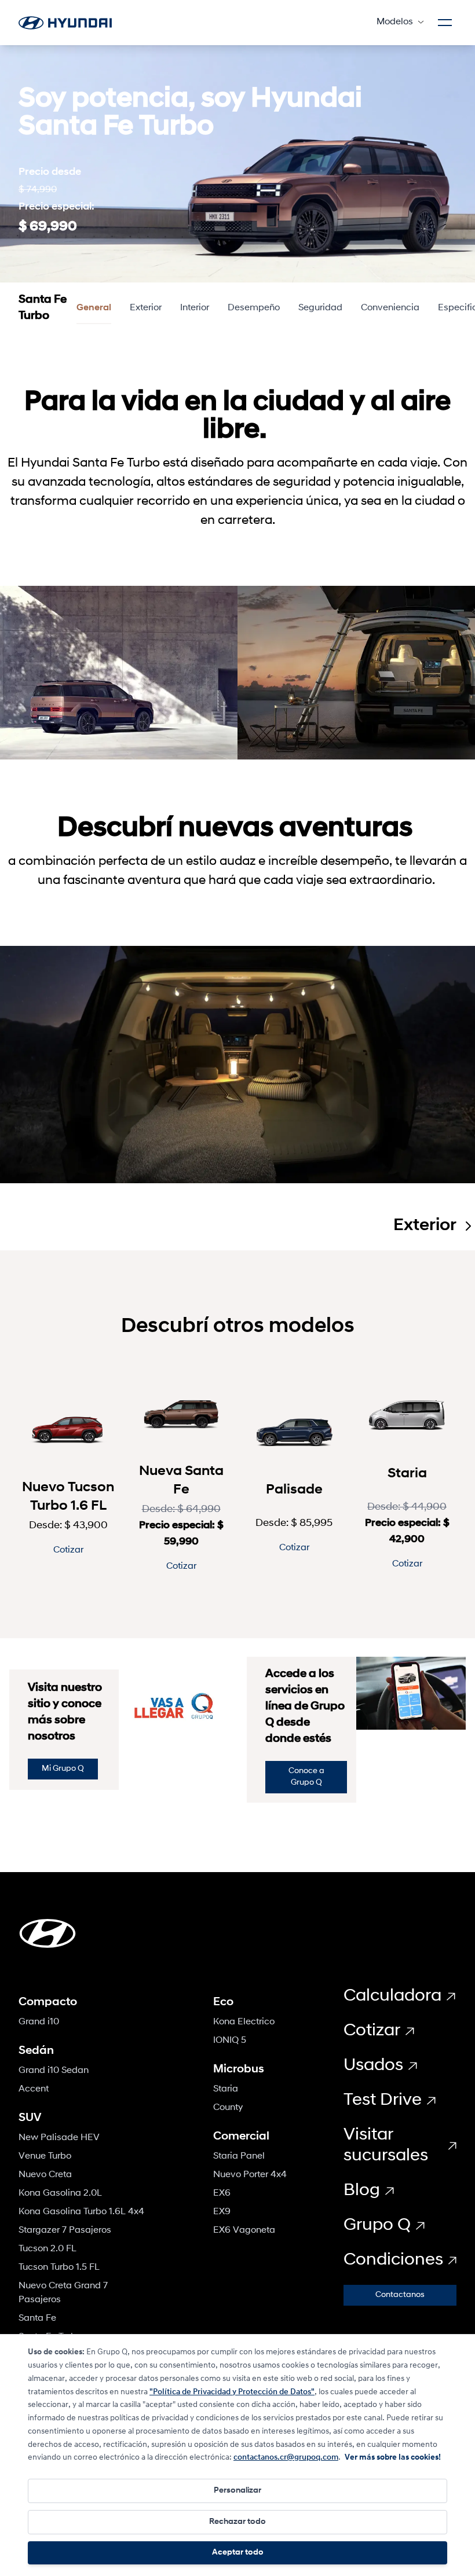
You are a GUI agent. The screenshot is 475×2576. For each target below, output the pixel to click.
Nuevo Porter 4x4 (250, 2175)
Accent (34, 2089)
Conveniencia (390, 308)
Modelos (395, 22)
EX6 (222, 2193)
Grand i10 (39, 2022)
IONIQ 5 (230, 2041)
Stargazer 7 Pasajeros (65, 2230)
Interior (195, 308)
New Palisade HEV (59, 2138)
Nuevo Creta (45, 2175)
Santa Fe (37, 2318)
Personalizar (237, 2491)
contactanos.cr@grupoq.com (286, 2458)
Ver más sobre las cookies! (393, 2458)
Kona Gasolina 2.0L (60, 2193)
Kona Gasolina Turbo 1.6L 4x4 (81, 2212)
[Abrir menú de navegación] (445, 23)
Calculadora (392, 1996)
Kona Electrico (244, 2022)
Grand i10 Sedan (54, 2071)
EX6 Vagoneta (244, 2230)
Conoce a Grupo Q (306, 1777)
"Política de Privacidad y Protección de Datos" (232, 2392)
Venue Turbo (45, 2156)
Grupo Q (377, 2225)
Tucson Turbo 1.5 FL (59, 2267)
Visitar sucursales (386, 2146)
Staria (226, 2089)
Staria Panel (239, 2156)
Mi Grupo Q (63, 1769)
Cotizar (68, 1550)
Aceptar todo (238, 2553)
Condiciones (393, 2260)
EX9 (222, 2212)
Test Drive (383, 2100)
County (228, 2108)
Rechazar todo (237, 2522)
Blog (362, 2191)
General (94, 308)
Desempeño (254, 308)
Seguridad (320, 308)
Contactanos (400, 2295)
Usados (373, 2066)
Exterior (146, 308)
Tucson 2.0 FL (47, 2249)
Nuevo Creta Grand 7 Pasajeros (63, 2293)
